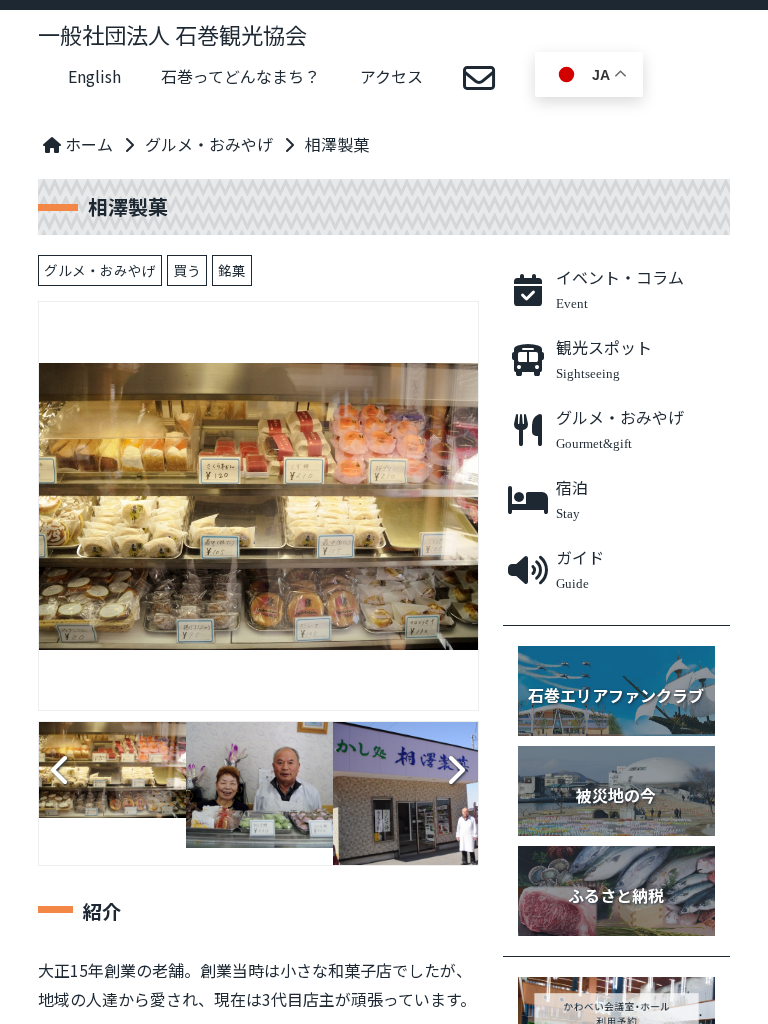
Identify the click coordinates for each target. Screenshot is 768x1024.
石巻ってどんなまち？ (240, 76)
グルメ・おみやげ (209, 144)
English (94, 76)
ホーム (87, 144)
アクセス (391, 76)
